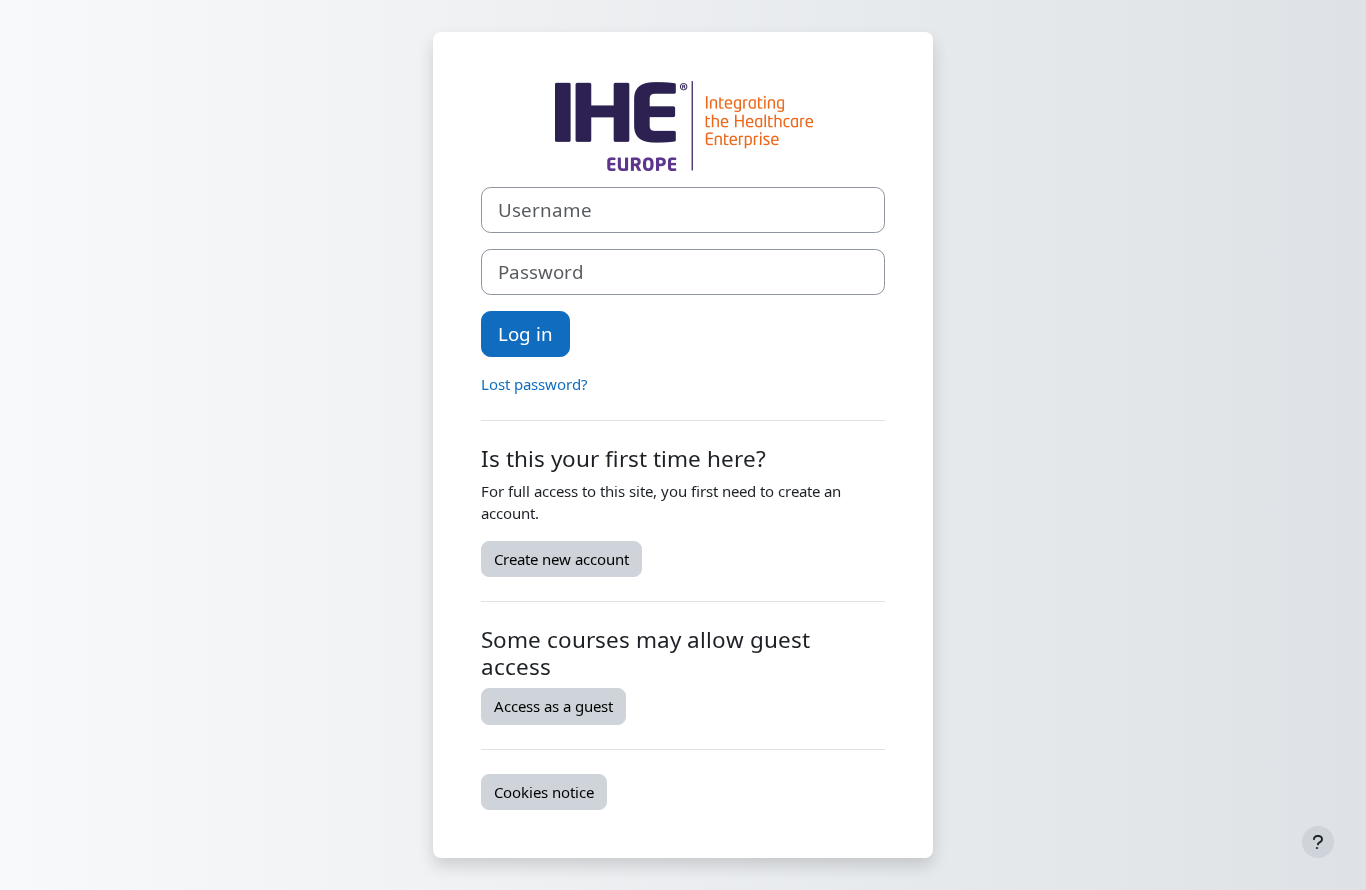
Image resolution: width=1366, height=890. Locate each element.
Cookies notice (544, 792)
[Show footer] (1318, 842)
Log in (525, 333)
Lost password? (534, 384)
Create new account (561, 559)
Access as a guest (553, 706)
